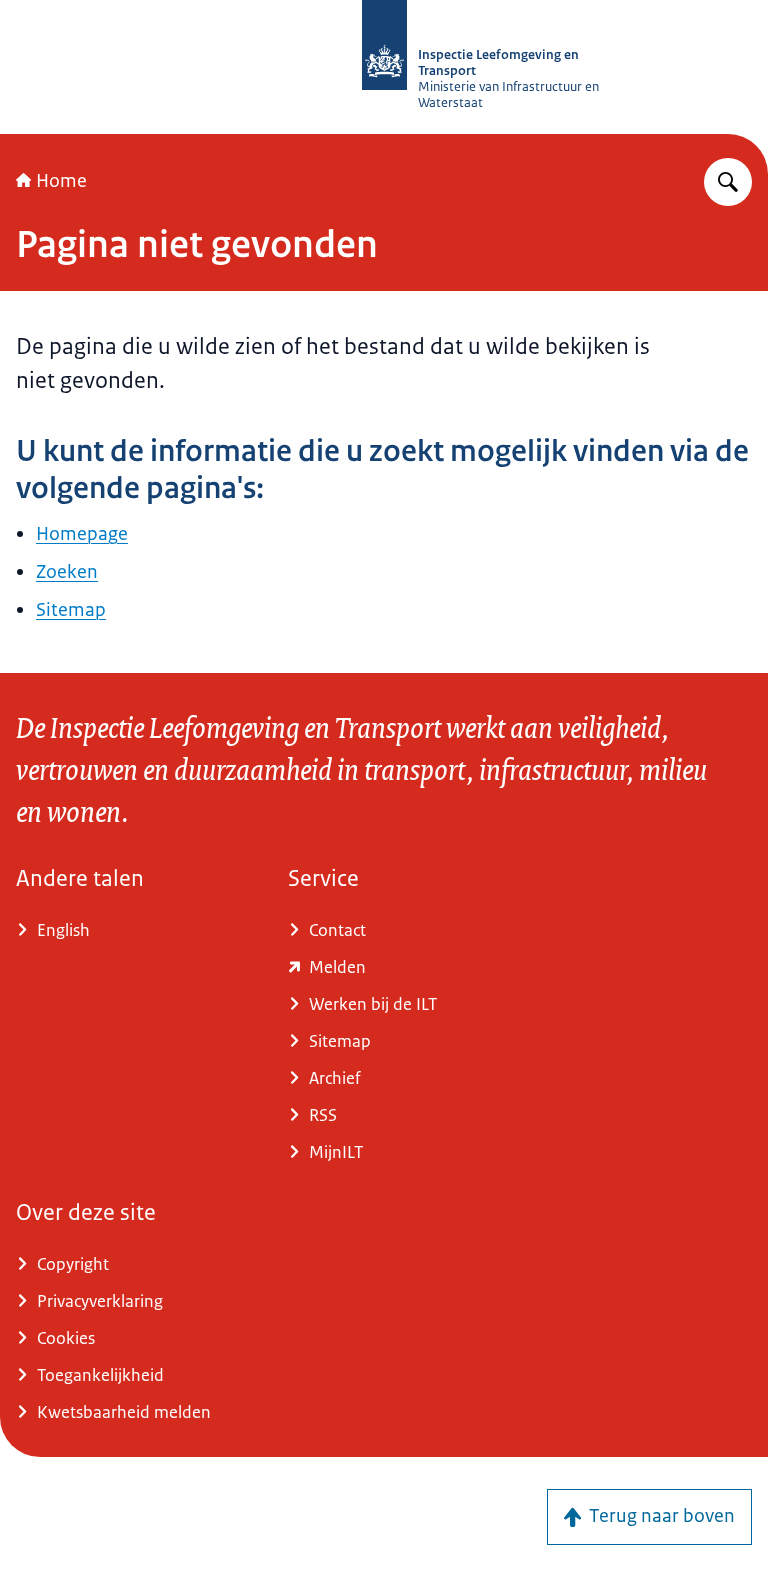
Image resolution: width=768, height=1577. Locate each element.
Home (61, 181)
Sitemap (71, 610)
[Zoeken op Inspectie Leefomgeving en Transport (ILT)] (728, 182)
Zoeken (67, 572)
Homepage (82, 534)
